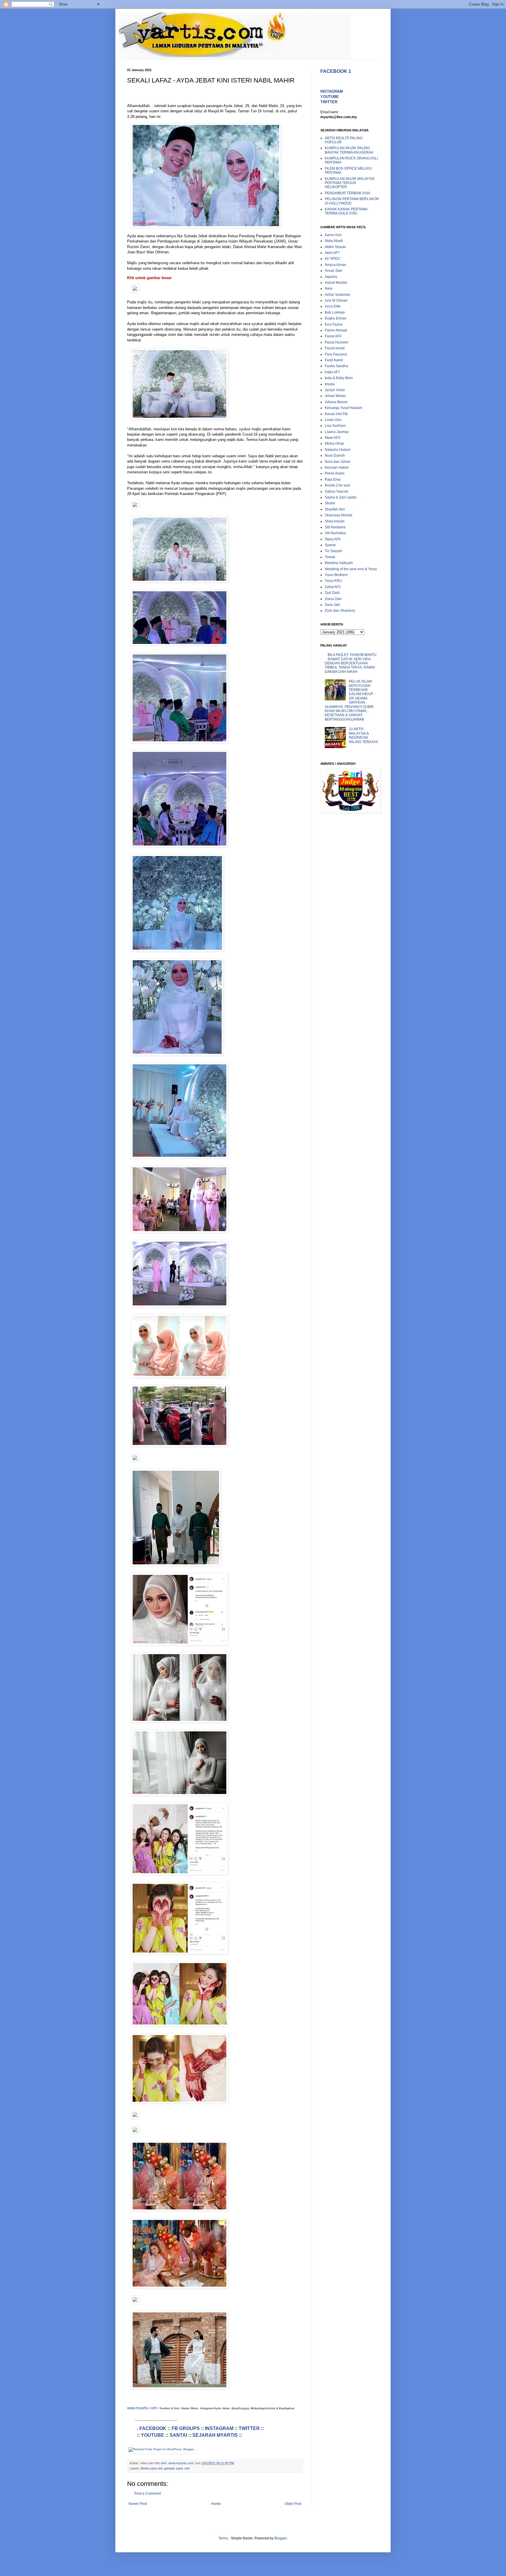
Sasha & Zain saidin (341, 497)
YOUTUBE (153, 2435)
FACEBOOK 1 (336, 71)
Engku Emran (336, 318)
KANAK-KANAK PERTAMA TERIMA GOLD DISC (346, 211)
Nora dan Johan (338, 462)
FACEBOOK (153, 2428)
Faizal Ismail (335, 348)
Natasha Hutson (338, 450)
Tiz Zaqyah (334, 551)
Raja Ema (333, 480)
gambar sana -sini (177, 2468)
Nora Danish (335, 456)
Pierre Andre (335, 473)
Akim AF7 (332, 253)
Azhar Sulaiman (337, 295)
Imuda (330, 384)
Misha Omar (334, 444)
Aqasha (331, 277)
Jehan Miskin (335, 396)
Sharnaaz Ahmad (339, 515)
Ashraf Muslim (336, 283)
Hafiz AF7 (332, 372)
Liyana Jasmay (337, 432)
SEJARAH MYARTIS (215, 2435)
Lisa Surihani (335, 426)
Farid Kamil (334, 360)
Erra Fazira (334, 324)
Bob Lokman (335, 312)
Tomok (330, 557)
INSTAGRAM (219, 2428)
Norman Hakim (337, 468)
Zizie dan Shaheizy (340, 611)
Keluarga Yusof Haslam (343, 408)
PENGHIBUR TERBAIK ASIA (347, 193)
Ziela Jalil (332, 605)
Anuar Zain (334, 271)
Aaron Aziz (333, 235)
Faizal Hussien (337, 342)
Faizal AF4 (333, 336)
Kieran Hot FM (336, 414)
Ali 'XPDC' (333, 259)
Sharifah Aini (335, 509)
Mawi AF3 (333, 438)
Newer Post (138, 2504)
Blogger (281, 2538)
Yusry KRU (333, 581)
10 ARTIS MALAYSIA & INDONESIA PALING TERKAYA (363, 735)
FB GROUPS (186, 2428)
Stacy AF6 (333, 539)
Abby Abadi (334, 241)
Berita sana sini (151, 2468)
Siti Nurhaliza (335, 533)
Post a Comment (148, 2493)
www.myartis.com (142, 2408)
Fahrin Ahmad (336, 330)
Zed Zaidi (332, 593)
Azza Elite (333, 306)
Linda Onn (333, 420)
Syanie (330, 545)
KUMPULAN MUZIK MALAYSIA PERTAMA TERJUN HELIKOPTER (349, 183)
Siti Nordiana (335, 527)
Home (216, 2504)
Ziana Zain (333, 599)
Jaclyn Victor (335, 390)
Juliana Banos (336, 402)
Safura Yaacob (336, 492)
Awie (329, 288)
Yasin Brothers (336, 575)
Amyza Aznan (336, 265)
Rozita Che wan (337, 485)
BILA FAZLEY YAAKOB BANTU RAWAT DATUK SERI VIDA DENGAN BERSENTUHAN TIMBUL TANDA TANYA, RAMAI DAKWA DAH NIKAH (351, 663)
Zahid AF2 (333, 587)
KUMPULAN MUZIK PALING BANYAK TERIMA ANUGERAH (349, 150)
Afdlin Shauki (335, 247)
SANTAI (178, 2435)
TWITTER (249, 2428)
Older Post (293, 2504)
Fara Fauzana (336, 354)
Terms (224, 2538)
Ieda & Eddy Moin (339, 378)
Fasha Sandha (336, 366)
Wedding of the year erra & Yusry (351, 569)
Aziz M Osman (336, 300)
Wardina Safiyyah (339, 563)
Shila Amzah (335, 521)
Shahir (330, 503)
